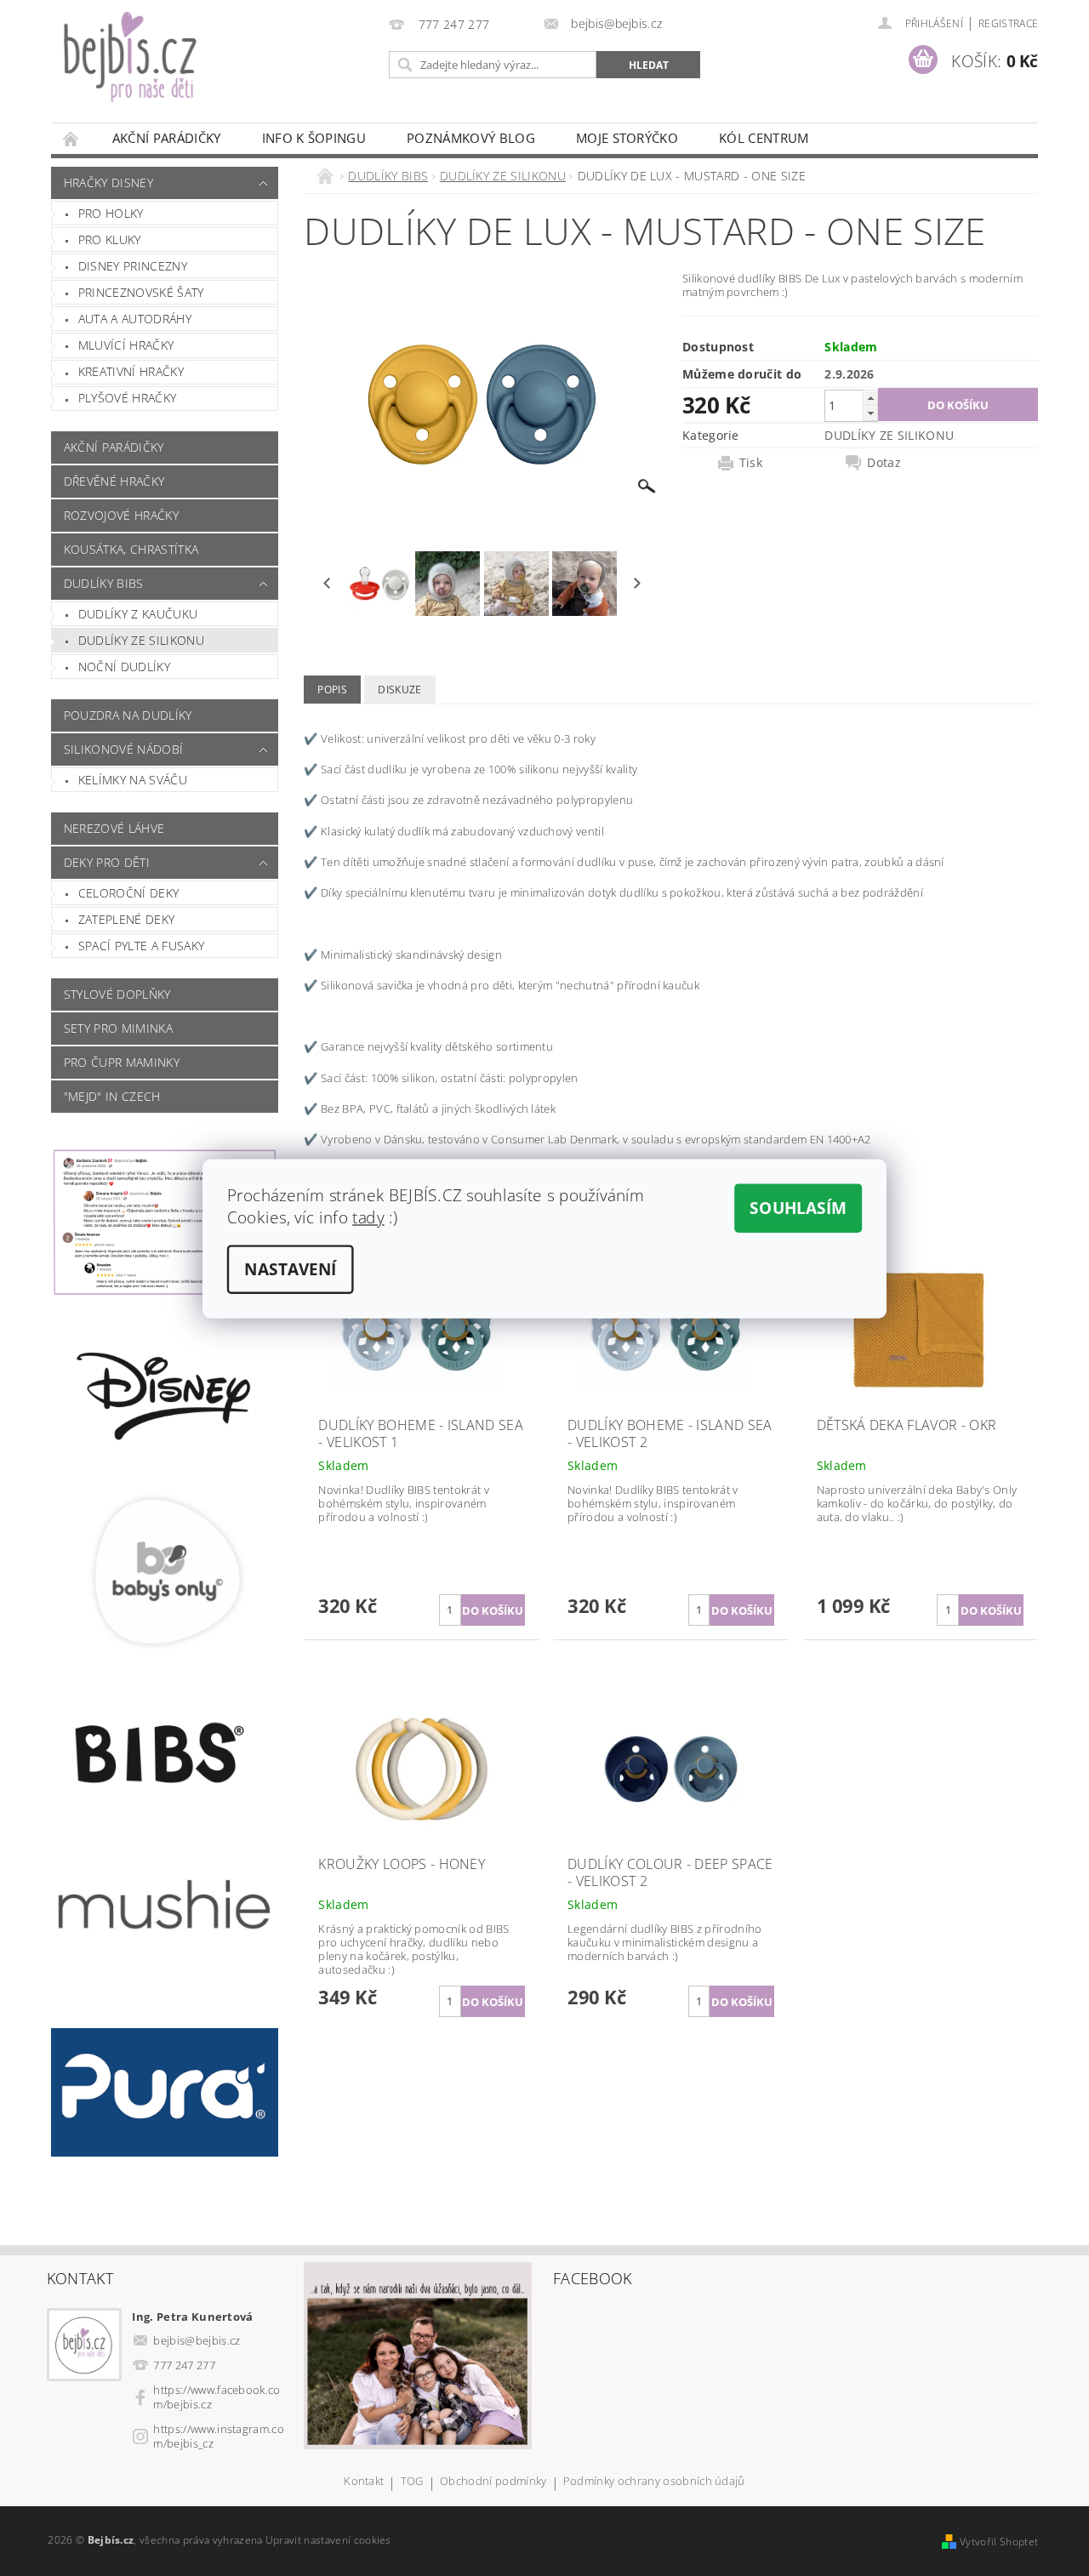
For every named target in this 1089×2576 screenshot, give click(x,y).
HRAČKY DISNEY (108, 182)
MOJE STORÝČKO (627, 138)
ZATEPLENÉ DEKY (126, 919)
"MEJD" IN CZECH (112, 1096)
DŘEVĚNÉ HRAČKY (114, 481)
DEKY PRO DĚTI (107, 862)
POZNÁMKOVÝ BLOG (471, 138)
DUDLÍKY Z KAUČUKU (138, 614)
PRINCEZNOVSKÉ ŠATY (141, 292)
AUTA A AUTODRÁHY (135, 319)
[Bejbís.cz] (217, 70)
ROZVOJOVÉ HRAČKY (121, 515)
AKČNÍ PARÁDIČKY (167, 138)
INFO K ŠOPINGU (314, 138)
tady (368, 1217)
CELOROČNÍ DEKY (128, 893)
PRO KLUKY (110, 239)
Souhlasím (798, 1208)
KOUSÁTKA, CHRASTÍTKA (131, 549)
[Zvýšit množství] (870, 398)
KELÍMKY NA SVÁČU (133, 780)
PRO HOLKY (111, 213)
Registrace (1008, 23)
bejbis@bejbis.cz (197, 2340)
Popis (332, 690)
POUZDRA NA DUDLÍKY (128, 715)
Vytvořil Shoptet (999, 2542)
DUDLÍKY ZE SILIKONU (141, 640)
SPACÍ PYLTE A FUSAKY (141, 946)
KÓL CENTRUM (764, 138)
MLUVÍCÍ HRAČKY (126, 345)
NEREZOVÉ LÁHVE (114, 828)
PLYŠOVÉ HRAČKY (127, 398)
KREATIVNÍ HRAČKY (131, 371)
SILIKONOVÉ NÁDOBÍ (123, 749)
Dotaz (884, 463)
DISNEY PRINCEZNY (133, 266)
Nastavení (290, 1269)
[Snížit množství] (870, 413)
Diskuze (399, 690)
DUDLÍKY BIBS (104, 583)
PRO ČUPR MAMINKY (122, 1062)
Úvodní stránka (71, 138)
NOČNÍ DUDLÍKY (124, 667)
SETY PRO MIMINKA (118, 1028)
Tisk (751, 463)
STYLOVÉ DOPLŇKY (117, 994)
